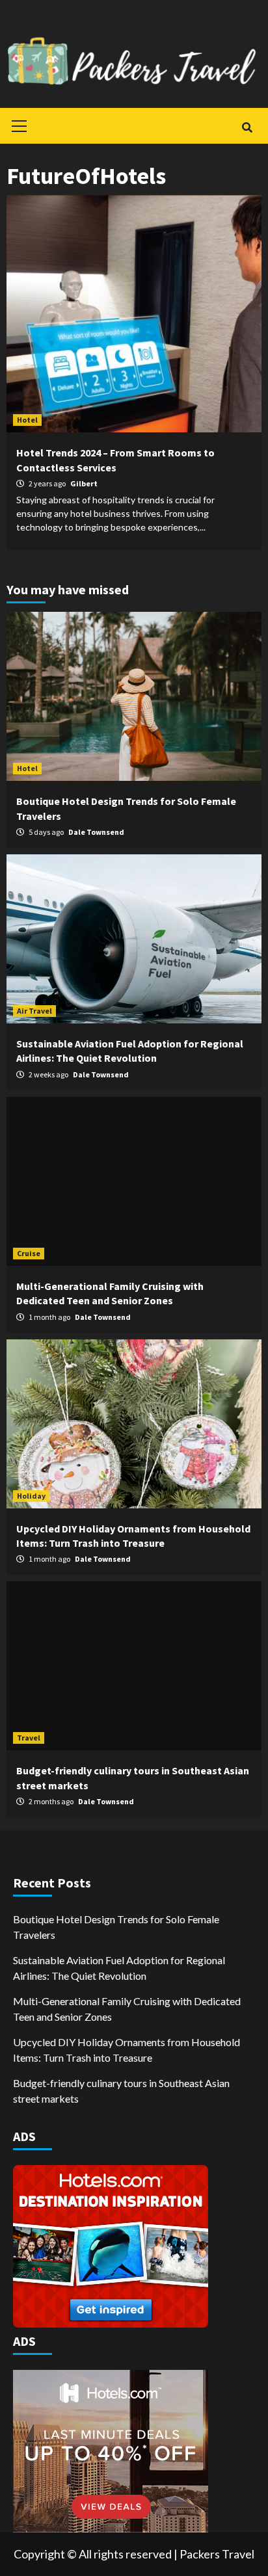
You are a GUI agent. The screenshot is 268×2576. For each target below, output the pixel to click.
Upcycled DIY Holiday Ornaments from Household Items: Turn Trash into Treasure (127, 2050)
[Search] (247, 127)
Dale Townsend (96, 832)
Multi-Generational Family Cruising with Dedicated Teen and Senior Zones (127, 2009)
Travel (29, 1738)
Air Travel (34, 1011)
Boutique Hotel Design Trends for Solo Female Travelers (116, 1927)
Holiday (31, 1496)
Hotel (27, 420)
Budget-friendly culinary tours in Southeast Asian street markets (121, 2091)
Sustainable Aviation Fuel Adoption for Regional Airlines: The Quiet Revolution (119, 1968)
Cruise (29, 1253)
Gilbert (84, 483)
